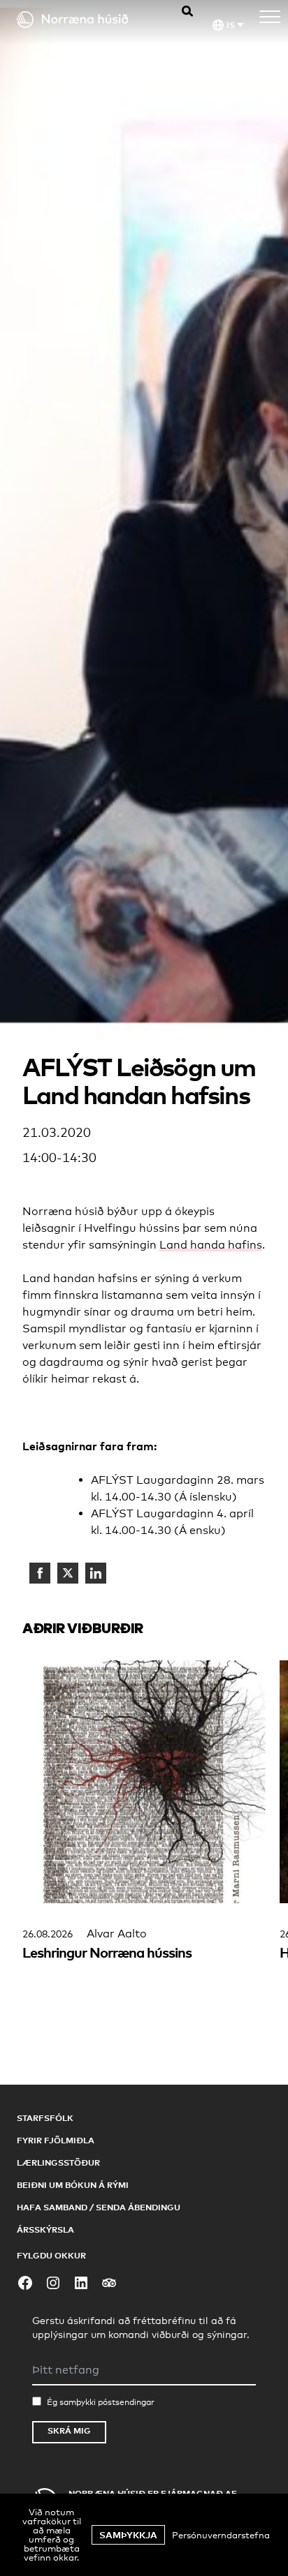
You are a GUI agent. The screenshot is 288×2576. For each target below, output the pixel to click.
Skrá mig (69, 2430)
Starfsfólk (45, 2118)
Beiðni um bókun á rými (73, 2185)
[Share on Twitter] (68, 1573)
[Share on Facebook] (40, 1573)
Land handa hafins (211, 1245)
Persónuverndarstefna (221, 2535)
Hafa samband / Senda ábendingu (99, 2207)
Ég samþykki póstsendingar (101, 2402)
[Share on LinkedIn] (96, 1573)
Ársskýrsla (45, 2229)
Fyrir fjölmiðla (56, 2140)
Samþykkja (128, 2535)
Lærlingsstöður (58, 2162)
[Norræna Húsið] (85, 20)
